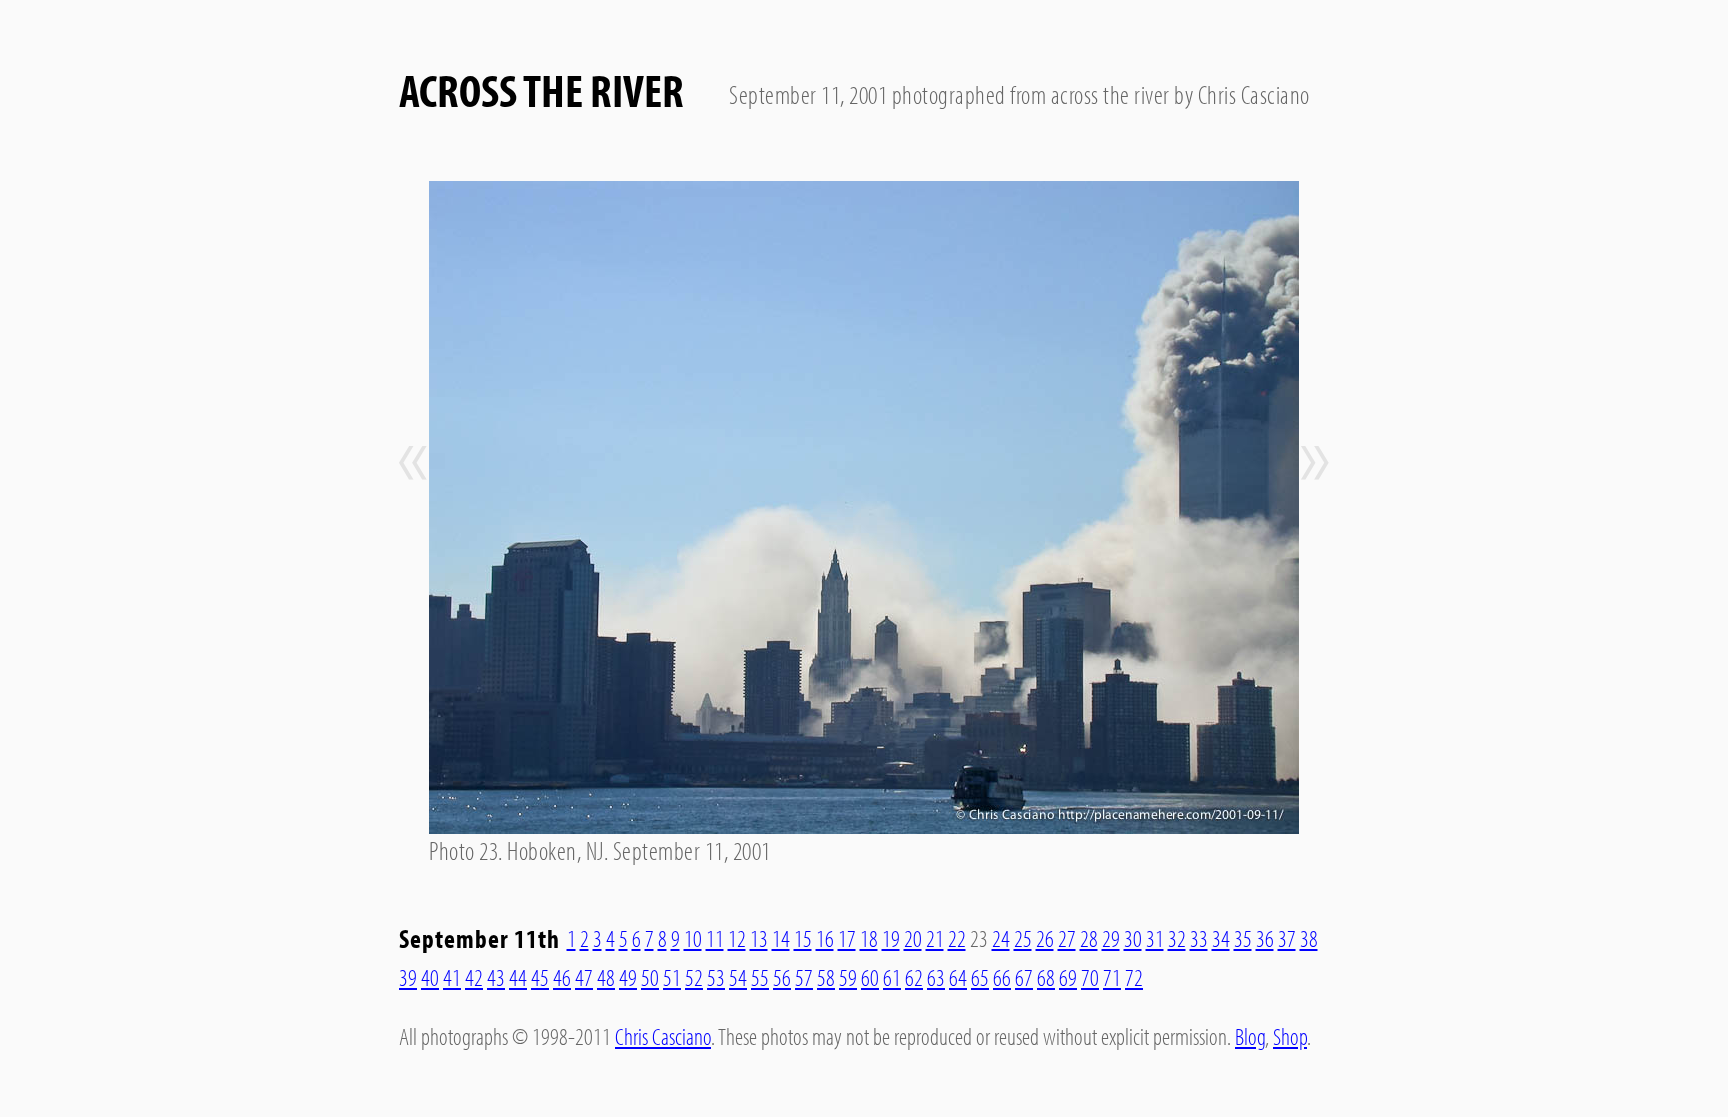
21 (935, 938)
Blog (1250, 1036)
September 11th (479, 938)
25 (1023, 938)
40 (430, 977)
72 (1134, 977)
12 (737, 938)
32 (1177, 938)
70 (1090, 977)
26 (1045, 938)
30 (1133, 938)
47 (584, 977)
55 (760, 977)
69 (1068, 977)
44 (518, 977)
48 (606, 977)
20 (913, 938)
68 (1046, 977)
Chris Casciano (663, 1036)
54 (738, 977)
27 (1067, 938)
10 (693, 938)
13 (759, 938)
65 (980, 977)
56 (782, 977)
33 (1199, 938)
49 (628, 977)
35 (1243, 938)
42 (474, 977)
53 (716, 977)
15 (803, 938)
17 (847, 938)
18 (869, 938)
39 (408, 977)
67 (1024, 977)
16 (825, 938)
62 (914, 977)
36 (1265, 938)
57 (804, 977)
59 (848, 977)
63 (936, 977)
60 (870, 977)
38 (1309, 938)
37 (1287, 938)
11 (715, 938)
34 (1221, 938)
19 (891, 938)
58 (826, 977)
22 (957, 938)
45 (540, 977)
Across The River (541, 89)
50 (650, 977)
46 (562, 977)
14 (781, 938)
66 (1002, 977)
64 (958, 977)
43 (496, 977)
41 (452, 977)
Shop (1290, 1036)
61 (892, 977)
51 (672, 977)
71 (1112, 977)
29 (1111, 938)
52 (694, 977)
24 (1001, 938)
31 (1155, 938)
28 (1089, 938)
